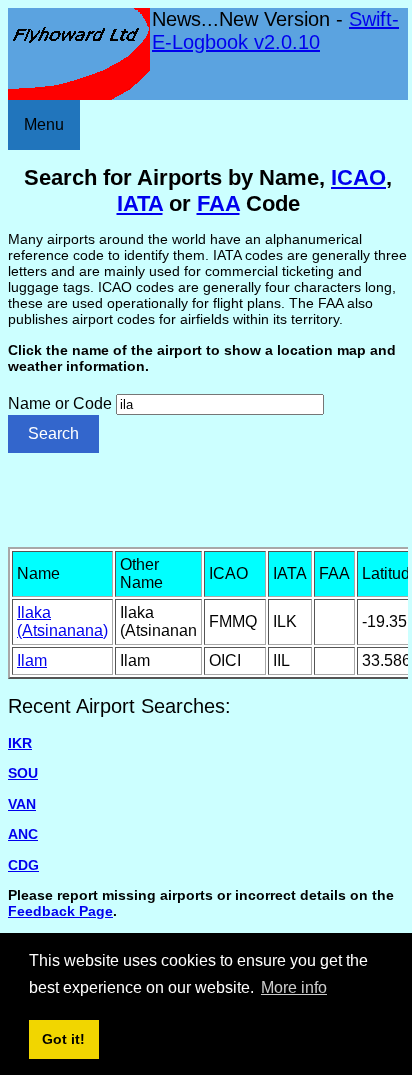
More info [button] (294, 987)
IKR (20, 743)
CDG (23, 865)
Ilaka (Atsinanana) (62, 621)
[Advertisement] (210, 498)
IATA (140, 203)
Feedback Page (60, 911)
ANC (23, 834)
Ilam (32, 660)
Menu (44, 124)
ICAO (358, 177)
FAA (218, 203)
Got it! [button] (63, 1039)
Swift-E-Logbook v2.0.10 (275, 30)
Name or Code (60, 403)
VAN (22, 804)
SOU (23, 773)
